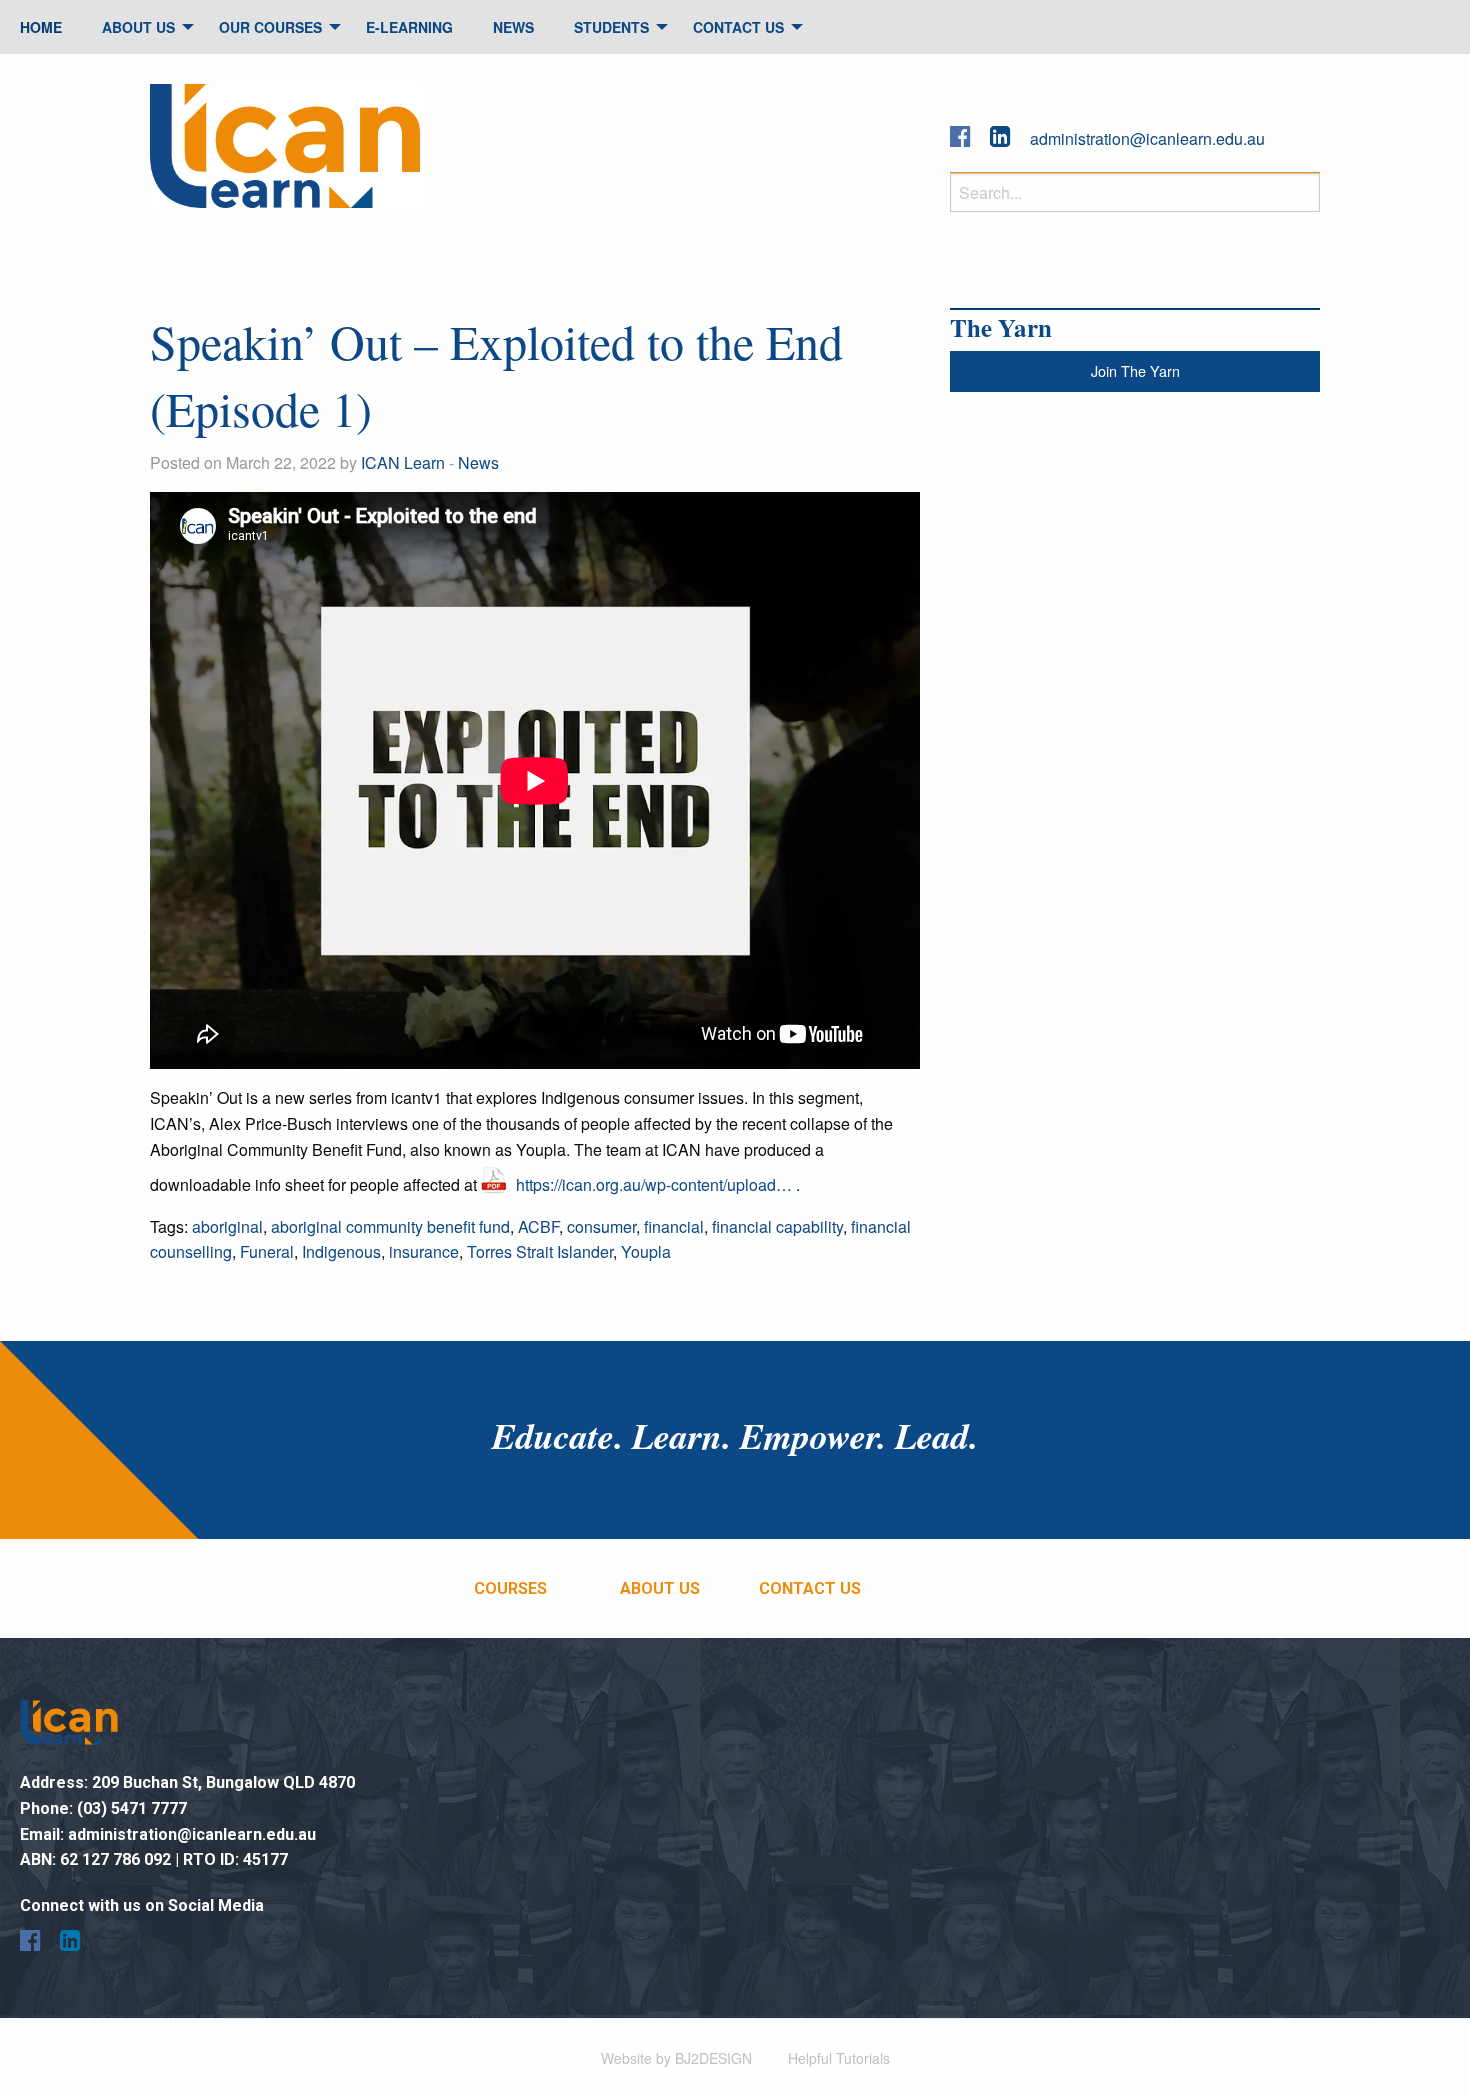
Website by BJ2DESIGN (676, 2058)
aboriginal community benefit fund (390, 1226)
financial (674, 1226)
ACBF (538, 1226)
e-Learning (409, 27)
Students (611, 27)
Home (41, 27)
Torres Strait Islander (540, 1251)
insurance (424, 1251)
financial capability (777, 1226)
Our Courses (270, 27)
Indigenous (341, 1251)
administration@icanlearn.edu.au (1147, 138)
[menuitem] (41, 27)
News (513, 27)
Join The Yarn (1135, 370)
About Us (138, 27)
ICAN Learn (403, 462)
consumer (601, 1226)
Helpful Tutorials (839, 2058)
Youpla (646, 1251)
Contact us (810, 1588)
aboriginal (227, 1226)
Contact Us (738, 27)
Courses (510, 1588)
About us (660, 1588)
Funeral (267, 1251)
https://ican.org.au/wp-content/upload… (654, 1184)
